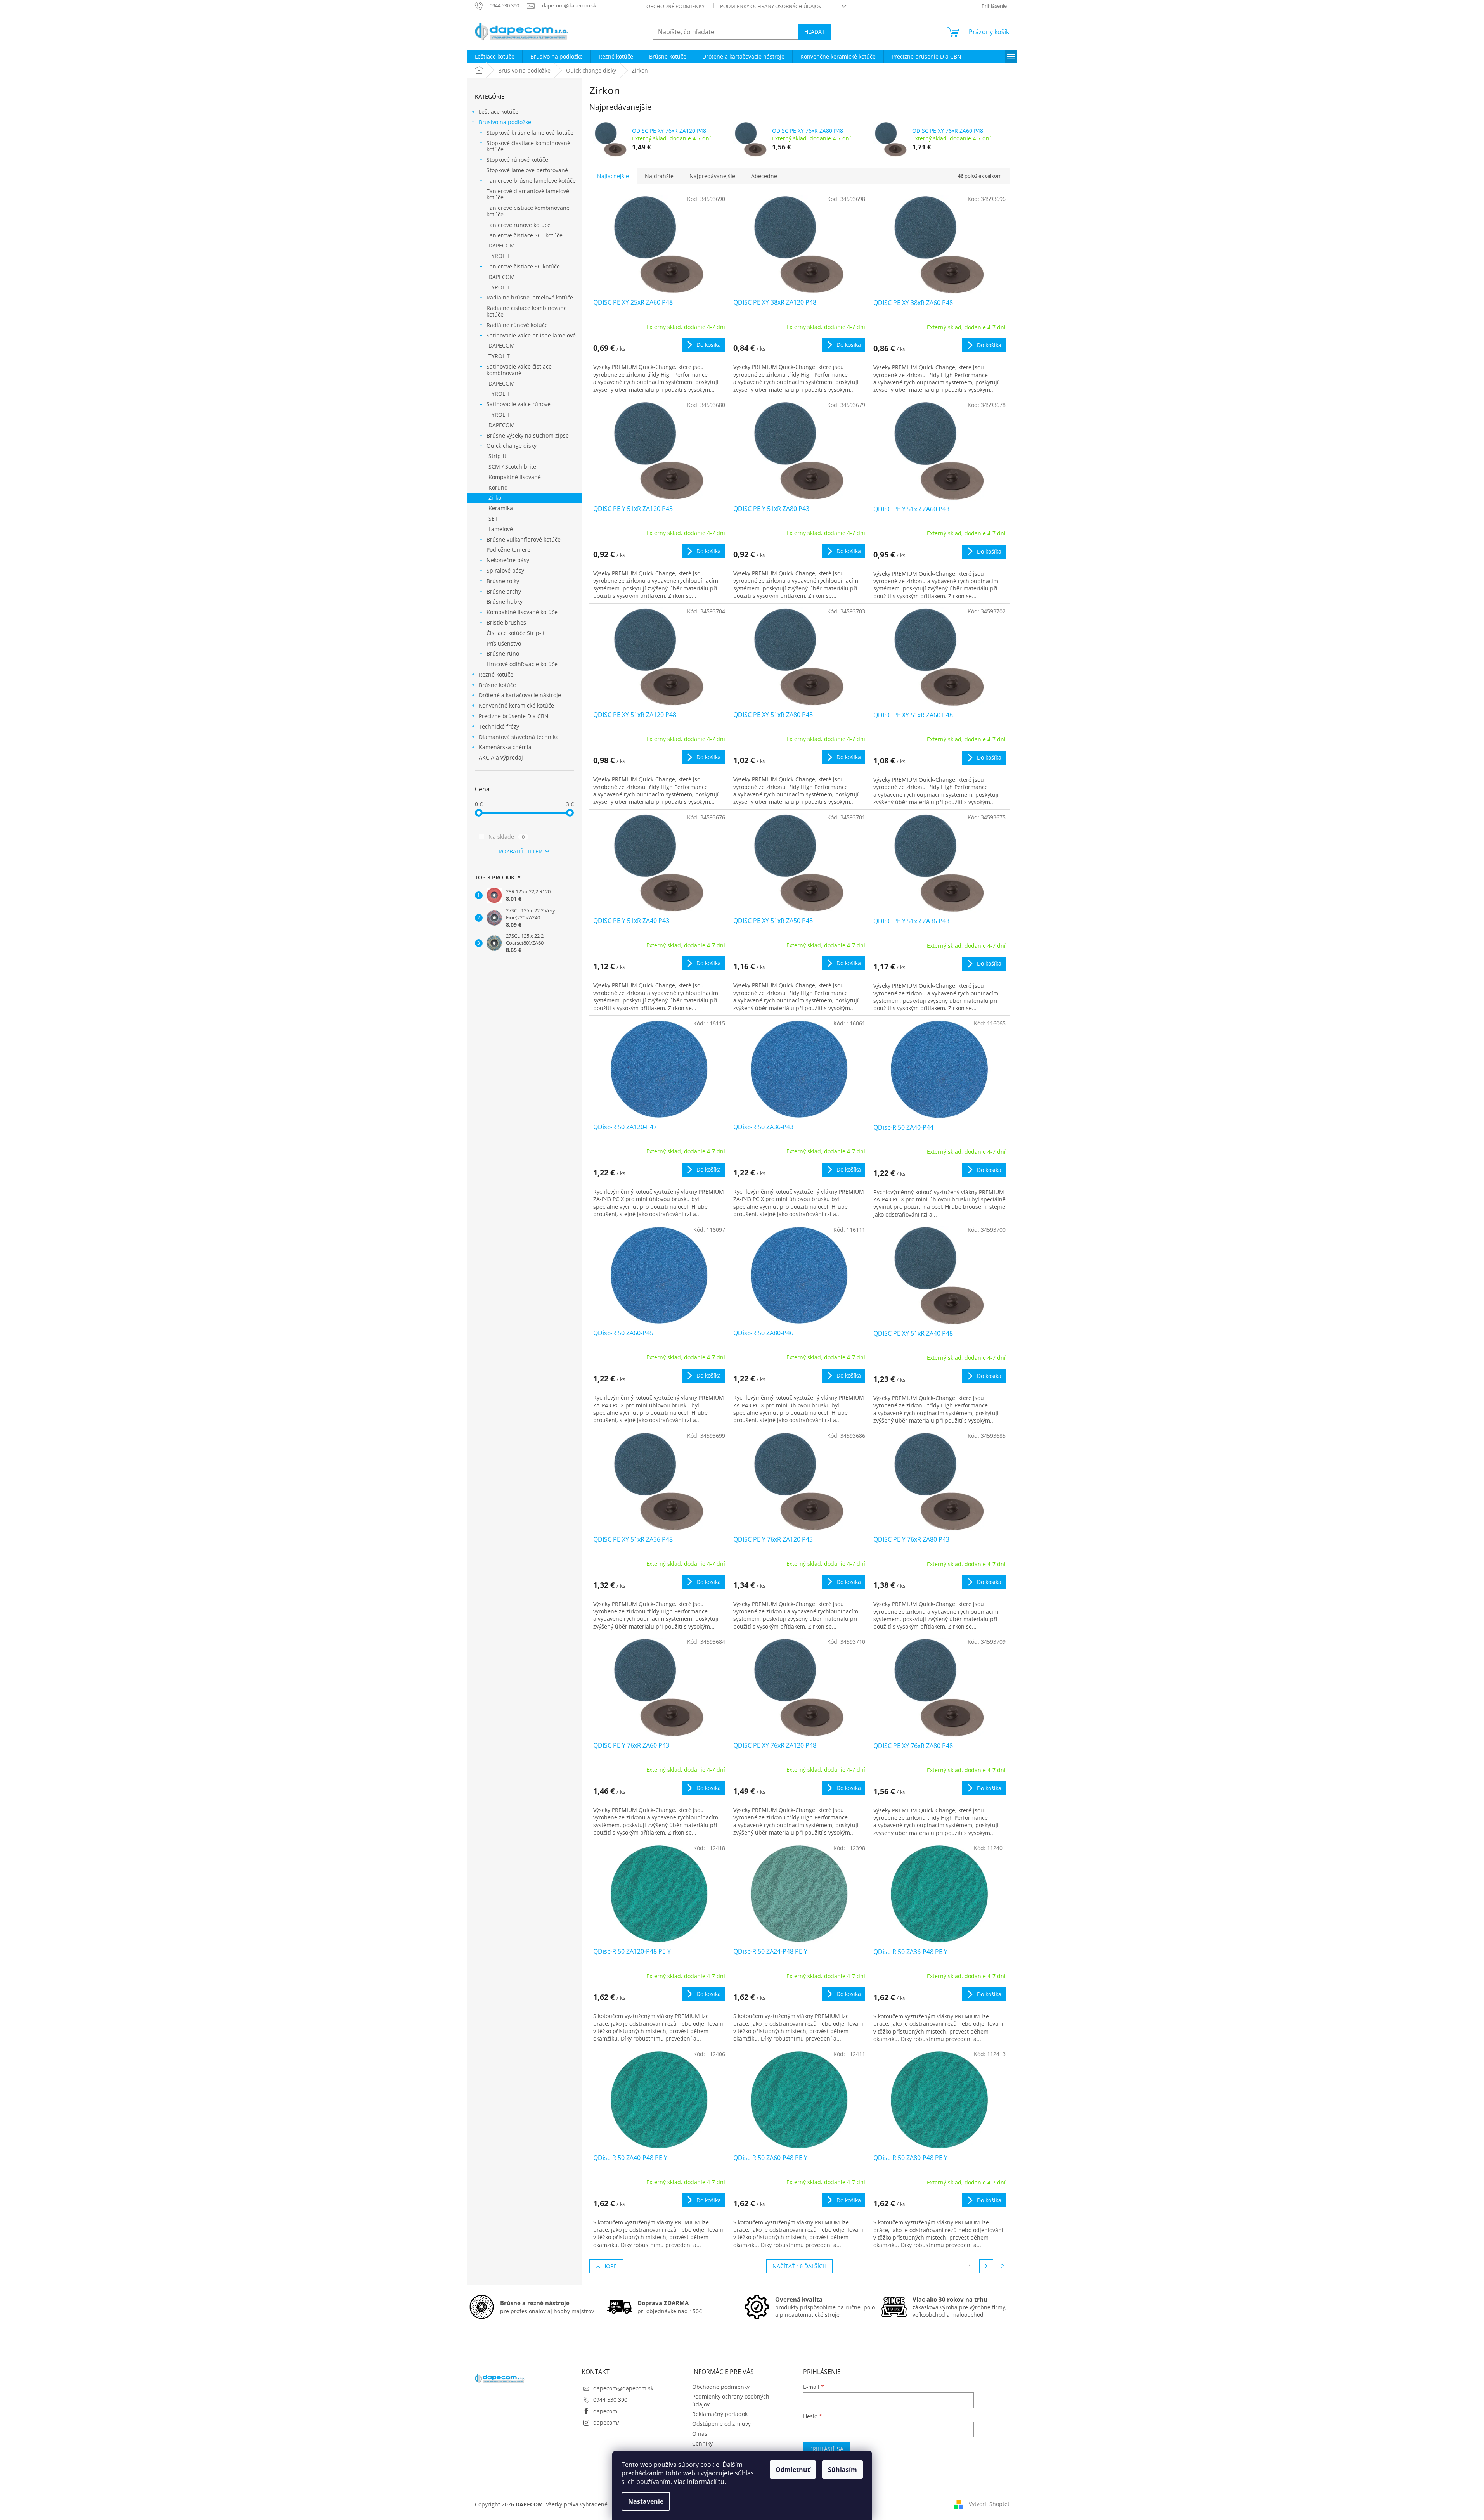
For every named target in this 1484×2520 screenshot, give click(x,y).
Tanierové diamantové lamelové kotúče (528, 194)
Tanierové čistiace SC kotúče (523, 266)
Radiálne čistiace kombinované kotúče (527, 311)
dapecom (605, 2411)
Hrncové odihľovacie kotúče (522, 664)
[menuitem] (495, 57)
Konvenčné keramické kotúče (516, 705)
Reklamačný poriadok (720, 2414)
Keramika (501, 508)
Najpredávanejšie (712, 176)
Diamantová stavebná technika (519, 737)
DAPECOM (502, 245)
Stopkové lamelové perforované (527, 170)
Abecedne (764, 176)
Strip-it (497, 456)
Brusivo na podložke (505, 122)
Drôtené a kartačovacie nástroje (520, 695)
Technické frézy (499, 726)
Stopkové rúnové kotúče (517, 160)
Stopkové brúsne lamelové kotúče (530, 132)
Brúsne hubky (505, 601)
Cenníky (702, 2443)
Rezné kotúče (496, 674)
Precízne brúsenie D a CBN (514, 716)
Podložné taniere (508, 550)
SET (493, 518)
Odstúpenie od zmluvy (721, 2424)
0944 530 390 (610, 2400)
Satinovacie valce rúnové (519, 404)
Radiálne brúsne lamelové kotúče (530, 297)
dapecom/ (606, 2422)
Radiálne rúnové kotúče (517, 325)
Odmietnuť (793, 2470)
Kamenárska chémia (505, 747)
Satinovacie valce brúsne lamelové (531, 335)
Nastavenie (646, 2501)
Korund (498, 487)
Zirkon (497, 498)
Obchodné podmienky (675, 6)
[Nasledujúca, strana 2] (986, 2266)
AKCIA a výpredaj (501, 757)
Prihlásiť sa (826, 2449)
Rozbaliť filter (520, 851)
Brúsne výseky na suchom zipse (528, 435)
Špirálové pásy (505, 570)
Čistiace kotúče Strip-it (516, 633)
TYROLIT (499, 256)
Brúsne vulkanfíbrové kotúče (524, 539)
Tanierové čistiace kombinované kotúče (528, 211)
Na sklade (507, 837)
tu (721, 2482)
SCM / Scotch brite (512, 466)
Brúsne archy (504, 591)
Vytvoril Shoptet (989, 2504)
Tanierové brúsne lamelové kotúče (531, 181)
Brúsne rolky (503, 581)
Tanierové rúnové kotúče (519, 225)
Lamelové (501, 529)
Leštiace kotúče (499, 112)
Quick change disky (512, 446)
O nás (700, 2434)
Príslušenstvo (504, 643)
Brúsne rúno (503, 653)
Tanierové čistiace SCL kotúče (525, 235)
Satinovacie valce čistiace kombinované (519, 370)
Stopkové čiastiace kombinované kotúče (528, 146)
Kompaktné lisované (515, 477)
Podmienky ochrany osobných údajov (771, 6)
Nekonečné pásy (508, 560)
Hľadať (815, 32)
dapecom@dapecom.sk (623, 2388)
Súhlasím (842, 2470)
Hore (610, 2266)
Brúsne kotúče (497, 685)
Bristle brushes (506, 622)
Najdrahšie (659, 176)
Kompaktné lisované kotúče (522, 612)
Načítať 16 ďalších (799, 2266)
